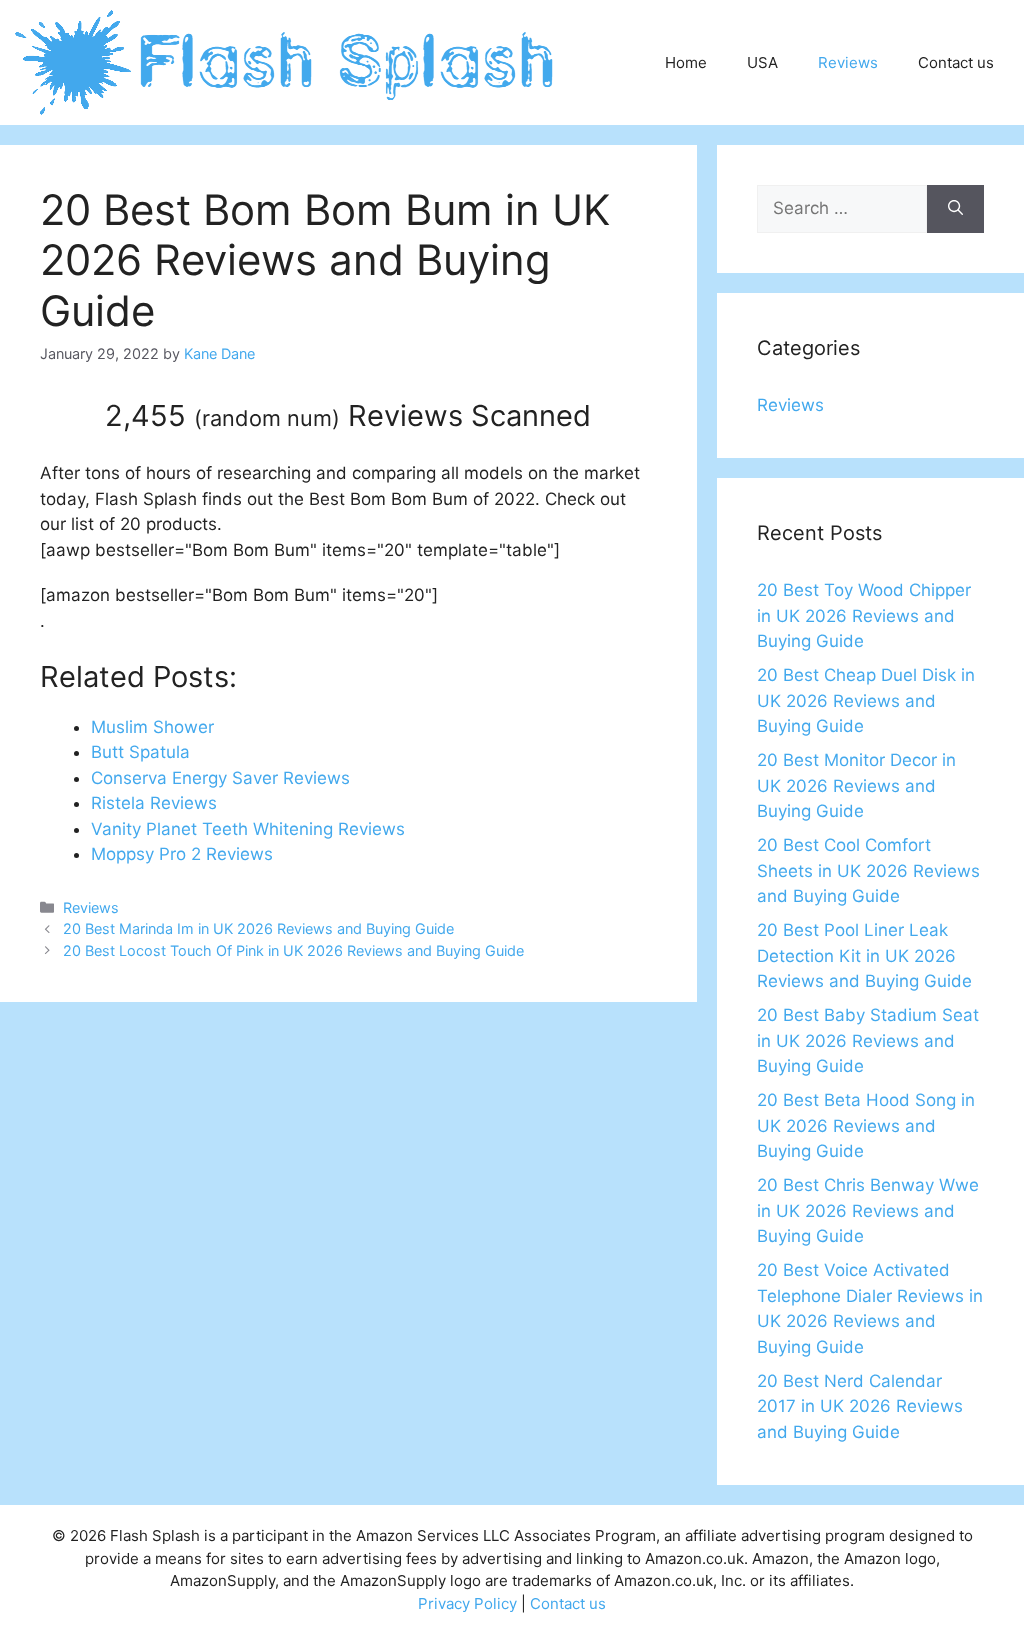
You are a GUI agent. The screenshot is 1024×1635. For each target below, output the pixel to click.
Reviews (848, 62)
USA (762, 62)
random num (267, 418)
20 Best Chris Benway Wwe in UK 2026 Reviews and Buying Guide (868, 1210)
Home (686, 62)
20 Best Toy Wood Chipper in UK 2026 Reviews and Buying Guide (864, 615)
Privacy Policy (467, 1603)
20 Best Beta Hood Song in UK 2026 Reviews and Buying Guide (866, 1125)
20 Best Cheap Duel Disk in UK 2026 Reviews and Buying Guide (866, 700)
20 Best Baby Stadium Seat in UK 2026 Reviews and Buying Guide (868, 1040)
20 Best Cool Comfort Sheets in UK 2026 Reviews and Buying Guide (868, 870)
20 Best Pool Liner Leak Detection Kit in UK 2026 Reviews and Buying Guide (864, 955)
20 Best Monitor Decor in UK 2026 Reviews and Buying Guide (856, 785)
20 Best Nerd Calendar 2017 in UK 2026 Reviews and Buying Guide (860, 1406)
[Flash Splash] (286, 61)
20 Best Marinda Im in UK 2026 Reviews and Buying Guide (258, 928)
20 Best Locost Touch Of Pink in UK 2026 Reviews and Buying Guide (293, 950)
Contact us (956, 62)
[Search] (955, 209)
